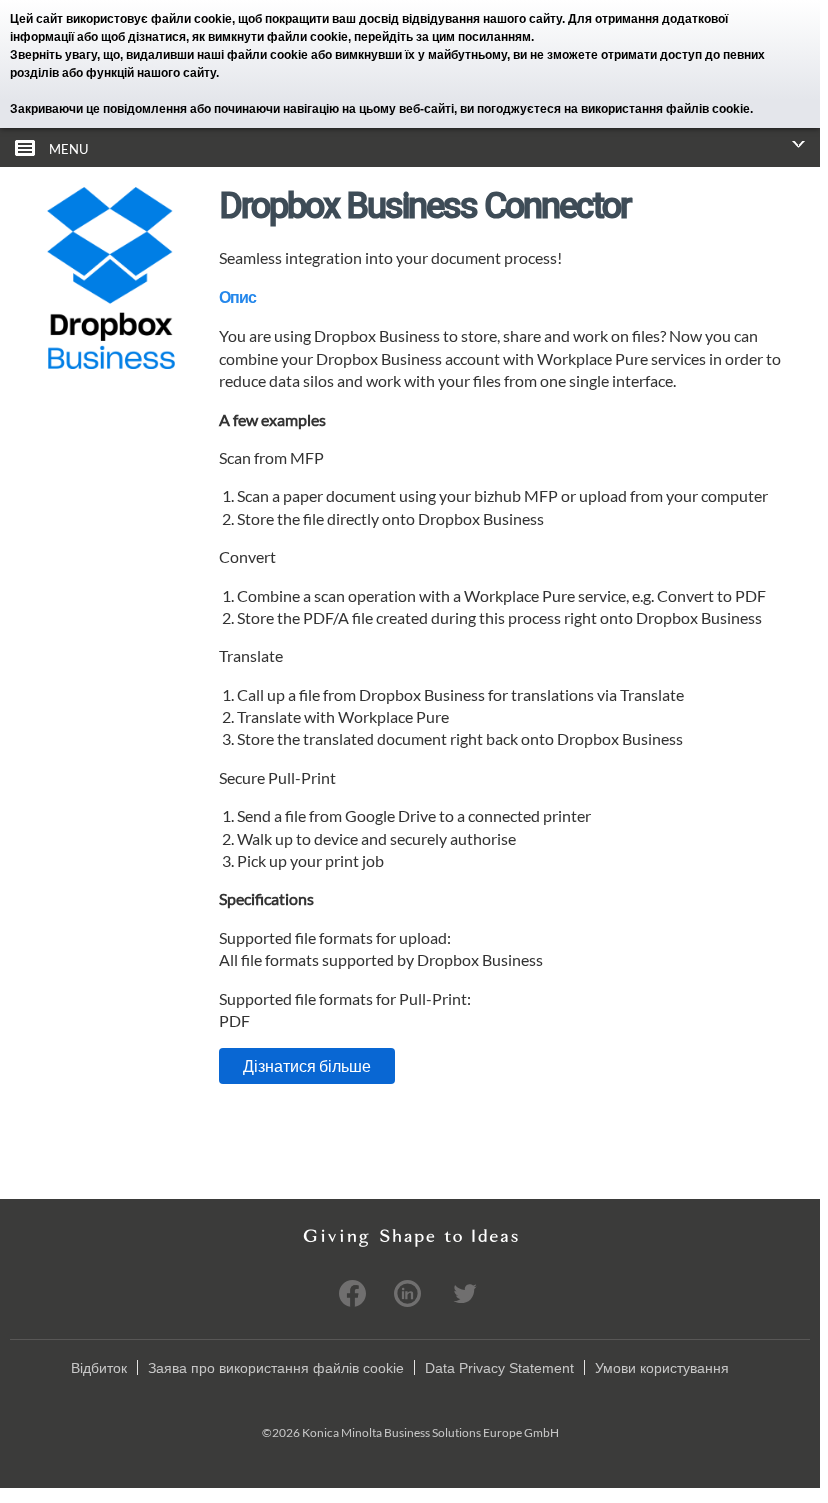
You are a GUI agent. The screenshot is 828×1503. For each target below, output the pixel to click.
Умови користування (662, 1368)
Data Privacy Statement (499, 1368)
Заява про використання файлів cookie (276, 1368)
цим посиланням (481, 37)
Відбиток (99, 1368)
